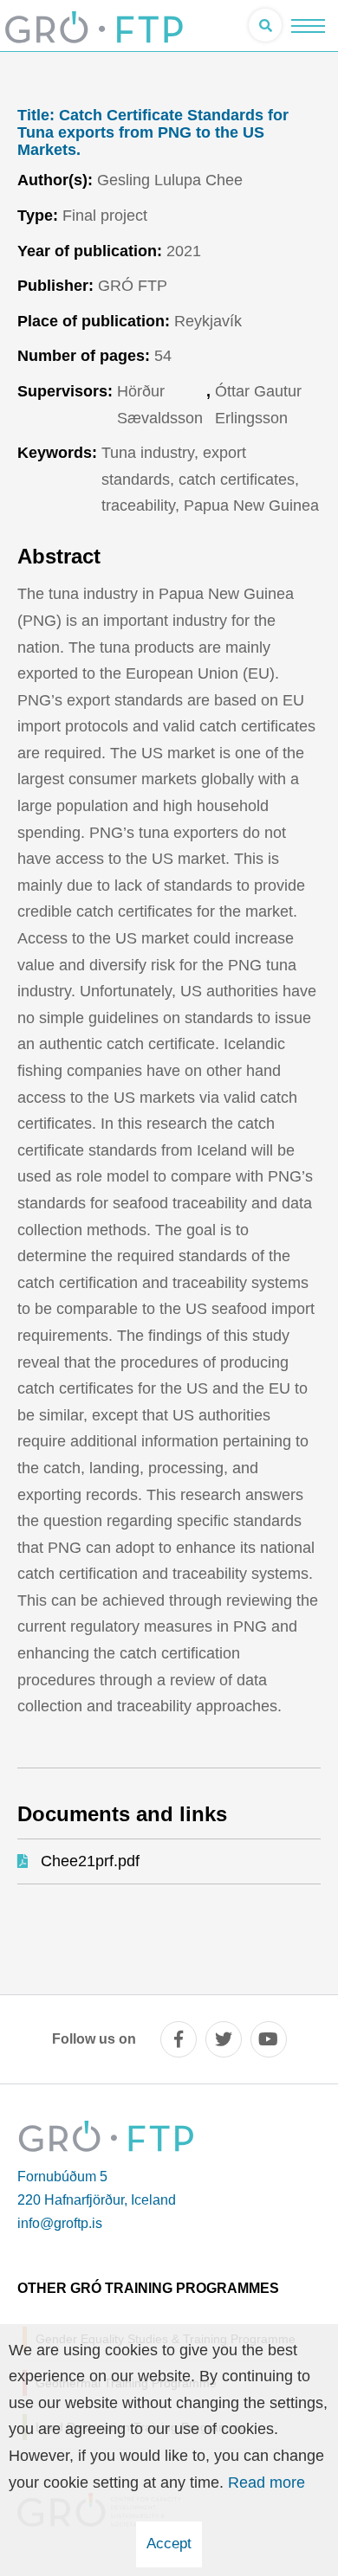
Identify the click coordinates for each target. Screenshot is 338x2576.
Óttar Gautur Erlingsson (258, 405)
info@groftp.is (60, 2223)
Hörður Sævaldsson (160, 405)
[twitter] (224, 2039)
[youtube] (269, 2039)
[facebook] (179, 2039)
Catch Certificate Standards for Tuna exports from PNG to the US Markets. (153, 133)
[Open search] (265, 25)
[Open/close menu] (308, 26)
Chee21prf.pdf (90, 1861)
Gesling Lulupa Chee (170, 180)
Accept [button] (169, 2544)
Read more (266, 2483)
